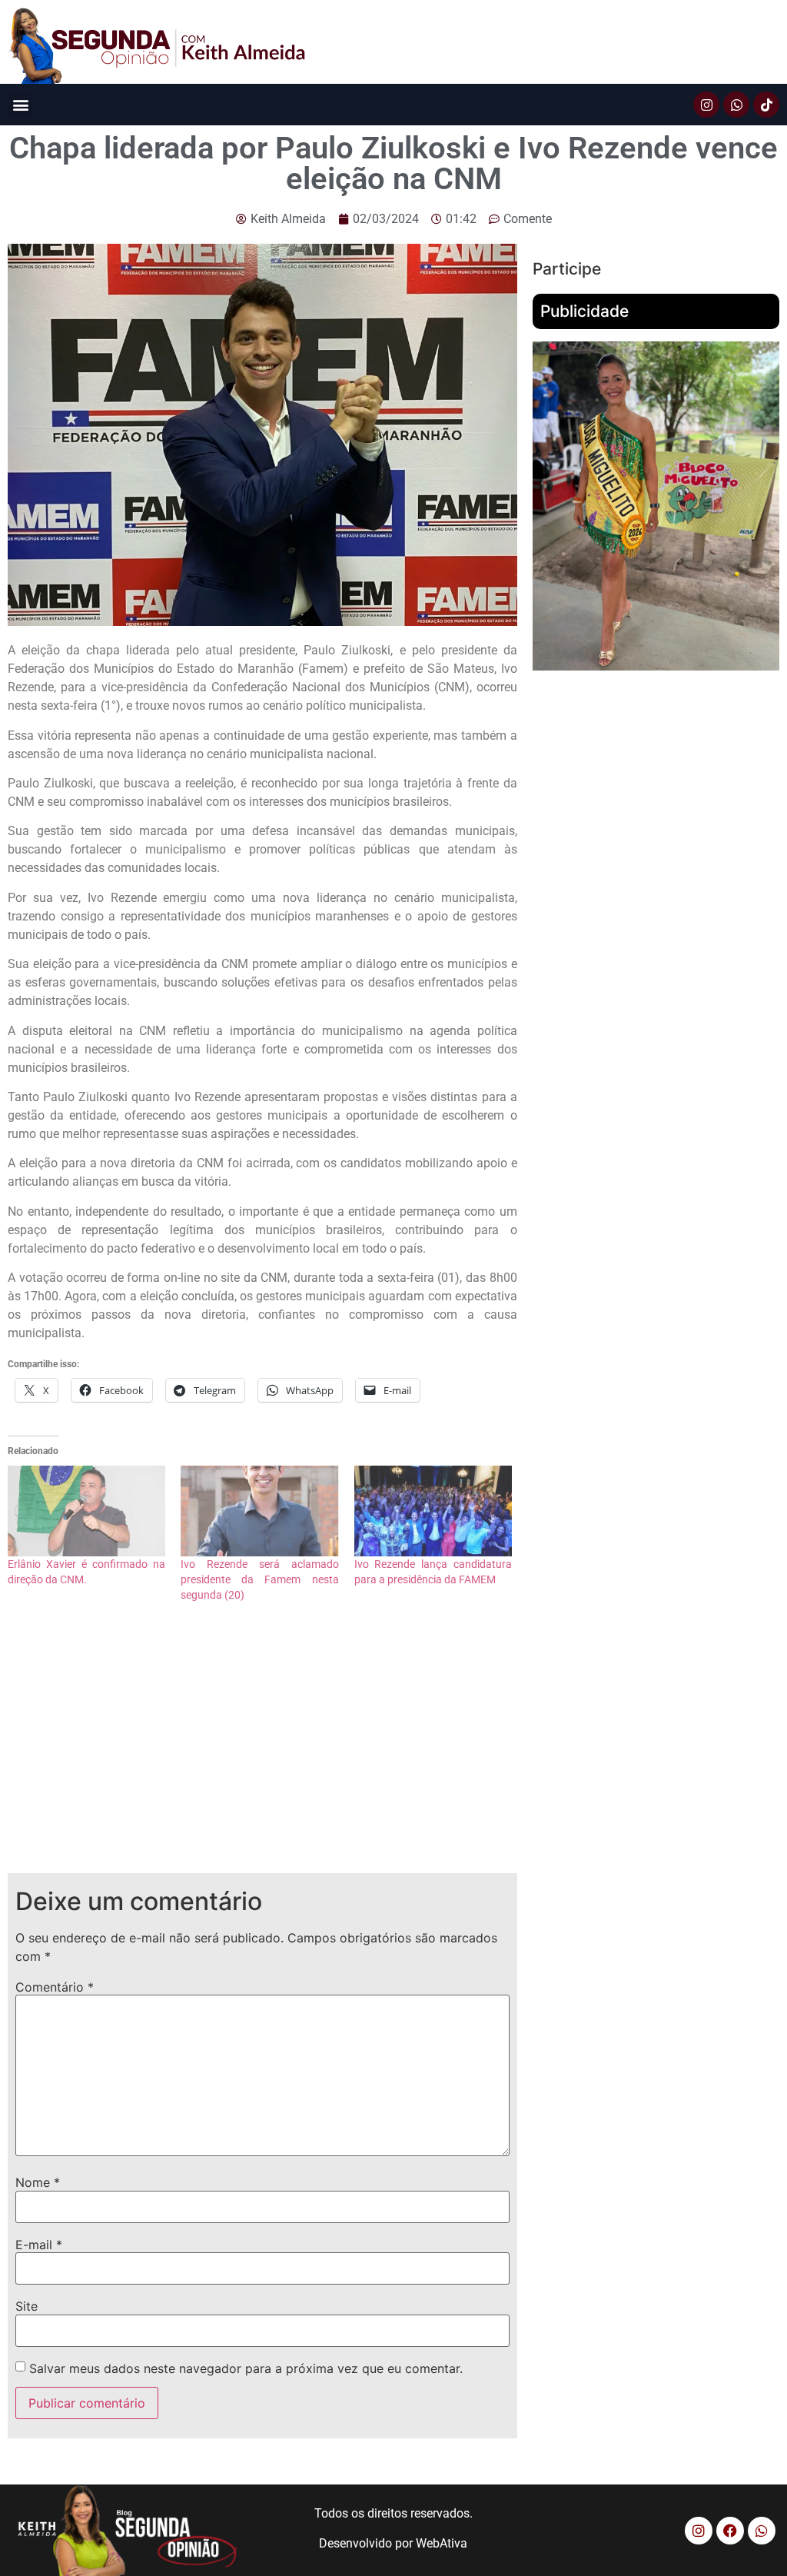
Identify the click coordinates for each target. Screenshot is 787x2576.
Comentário (55, 1987)
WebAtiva (442, 2543)
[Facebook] (730, 2531)
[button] (20, 105)
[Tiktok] (766, 105)
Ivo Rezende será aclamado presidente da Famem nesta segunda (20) (259, 1579)
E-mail (39, 2245)
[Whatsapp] (736, 105)
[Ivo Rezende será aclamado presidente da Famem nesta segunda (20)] (259, 1511)
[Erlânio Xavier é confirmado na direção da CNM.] (86, 1511)
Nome (38, 2182)
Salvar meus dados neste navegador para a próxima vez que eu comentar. (246, 2368)
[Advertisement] (262, 1750)
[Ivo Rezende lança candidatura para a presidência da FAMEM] (433, 1511)
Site (27, 2306)
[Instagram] (706, 105)
